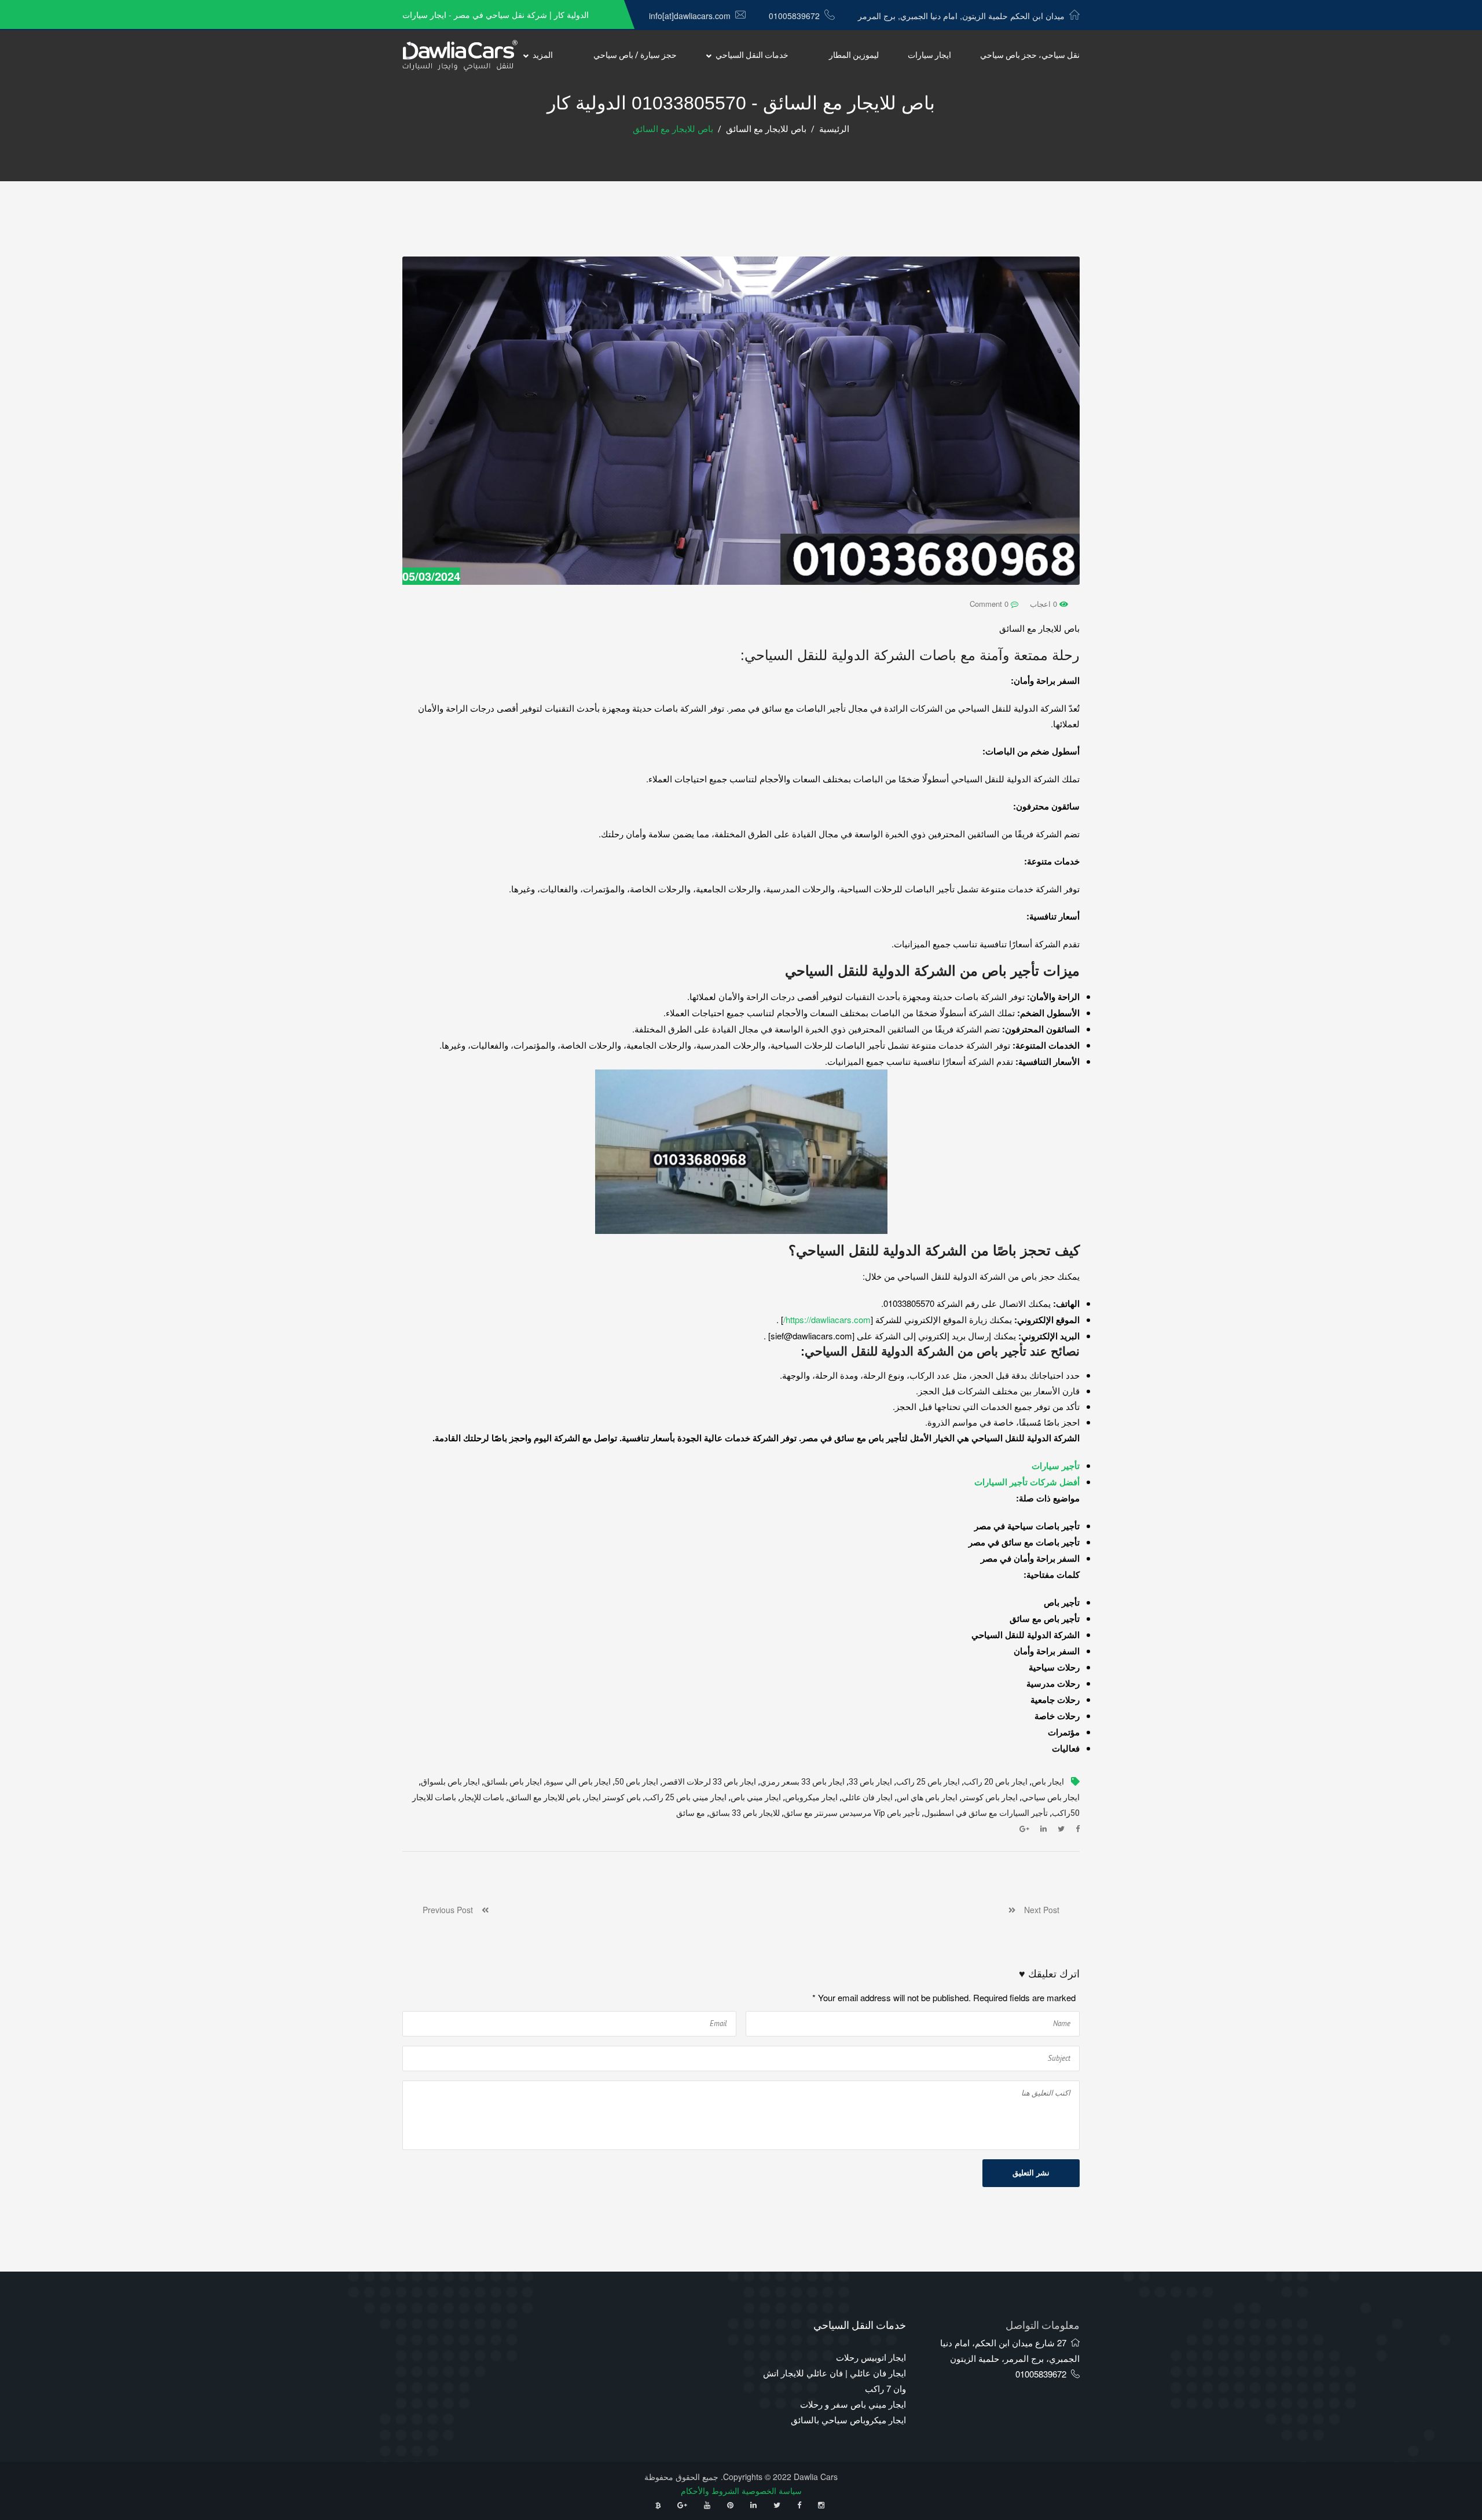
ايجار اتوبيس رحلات (871, 2357)
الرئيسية (834, 129)
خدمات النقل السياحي (752, 55)
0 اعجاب (1045, 604)
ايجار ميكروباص (811, 1798)
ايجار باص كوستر (990, 1798)
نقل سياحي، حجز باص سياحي (1030, 55)
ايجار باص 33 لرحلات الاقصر (709, 1782)
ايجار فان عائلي (867, 1798)
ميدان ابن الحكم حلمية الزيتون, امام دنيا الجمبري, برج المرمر (961, 16)
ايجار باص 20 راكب (996, 1782)
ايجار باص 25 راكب (928, 1782)
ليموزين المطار (854, 55)
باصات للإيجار (482, 1798)
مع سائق (691, 1813)
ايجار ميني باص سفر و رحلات (853, 2404)
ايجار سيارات (929, 55)
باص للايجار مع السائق (766, 129)
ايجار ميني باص (756, 1798)
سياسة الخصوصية (772, 2490)
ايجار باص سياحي (1051, 1798)
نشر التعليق (1031, 2173)
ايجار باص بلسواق (450, 1782)
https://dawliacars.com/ (827, 1319)
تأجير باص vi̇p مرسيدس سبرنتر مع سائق (852, 1813)
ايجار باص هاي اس (927, 1798)
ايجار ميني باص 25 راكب (686, 1798)
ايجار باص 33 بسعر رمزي (802, 1782)
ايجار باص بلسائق (513, 1782)
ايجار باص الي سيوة (578, 1782)
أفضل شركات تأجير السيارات (1027, 1482)
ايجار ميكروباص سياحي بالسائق (848, 2420)
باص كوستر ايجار (613, 1798)
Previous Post (452, 1910)
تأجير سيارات (1056, 1466)
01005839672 (794, 16)
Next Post (1037, 1910)
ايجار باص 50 (637, 1782)
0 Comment (990, 604)
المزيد (543, 55)
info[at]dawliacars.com (690, 16)
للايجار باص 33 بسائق (744, 1813)
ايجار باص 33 (870, 1782)
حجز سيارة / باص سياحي (635, 55)
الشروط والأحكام (710, 2490)
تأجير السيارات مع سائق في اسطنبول (986, 1813)
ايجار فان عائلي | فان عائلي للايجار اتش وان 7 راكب (834, 2380)
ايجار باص (1048, 1782)
